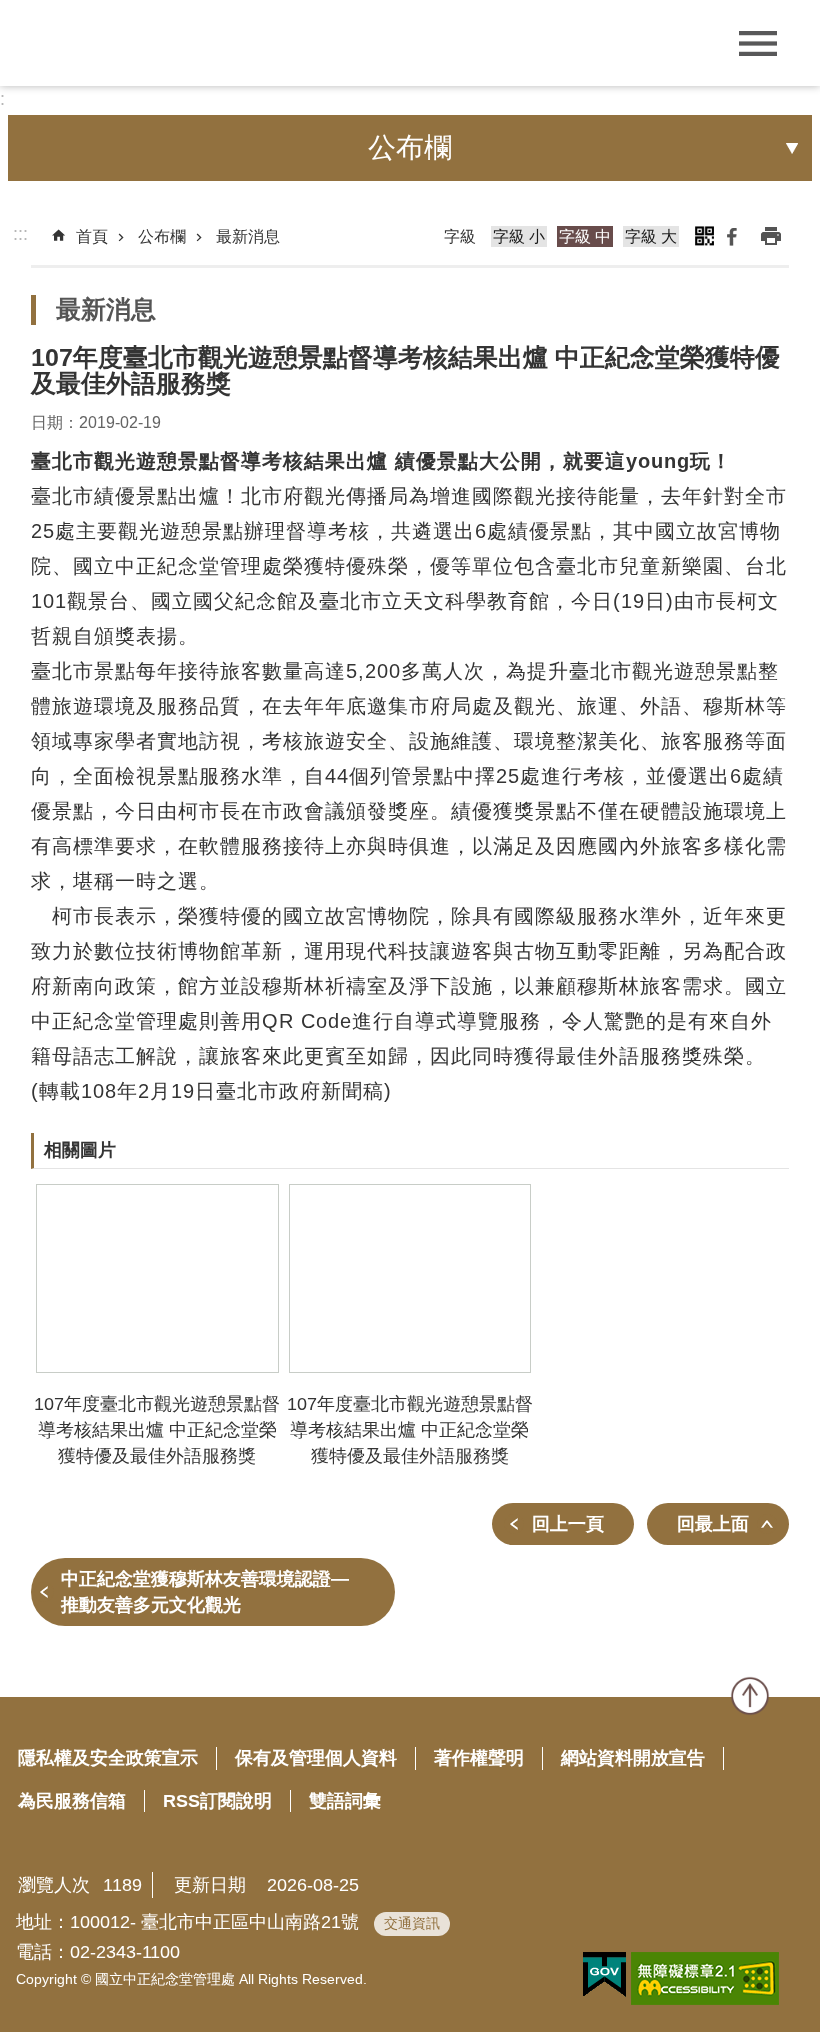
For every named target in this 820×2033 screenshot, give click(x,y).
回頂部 (750, 1696)
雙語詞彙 (345, 1801)
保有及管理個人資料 (316, 1758)
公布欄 (162, 236)
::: (20, 234)
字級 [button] (460, 236)
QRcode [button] (704, 236)
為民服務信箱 (72, 1801)
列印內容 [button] (771, 236)
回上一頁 (568, 1524)
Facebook (732, 236)
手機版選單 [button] (757, 43)
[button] (157, 1278)
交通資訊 (412, 1923)
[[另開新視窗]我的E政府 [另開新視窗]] (604, 1975)
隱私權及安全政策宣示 (108, 1758)
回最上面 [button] (713, 1524)
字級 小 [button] (519, 236)
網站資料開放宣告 (633, 1758)
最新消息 (248, 236)
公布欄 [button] (410, 147)
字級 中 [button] (585, 236)
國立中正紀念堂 (160, 42)
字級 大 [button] (651, 236)
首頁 (92, 236)
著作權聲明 (479, 1758)
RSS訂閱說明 (217, 1801)
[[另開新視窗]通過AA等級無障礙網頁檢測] (705, 1978)
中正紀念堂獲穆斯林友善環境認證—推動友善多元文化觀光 (205, 1592)
